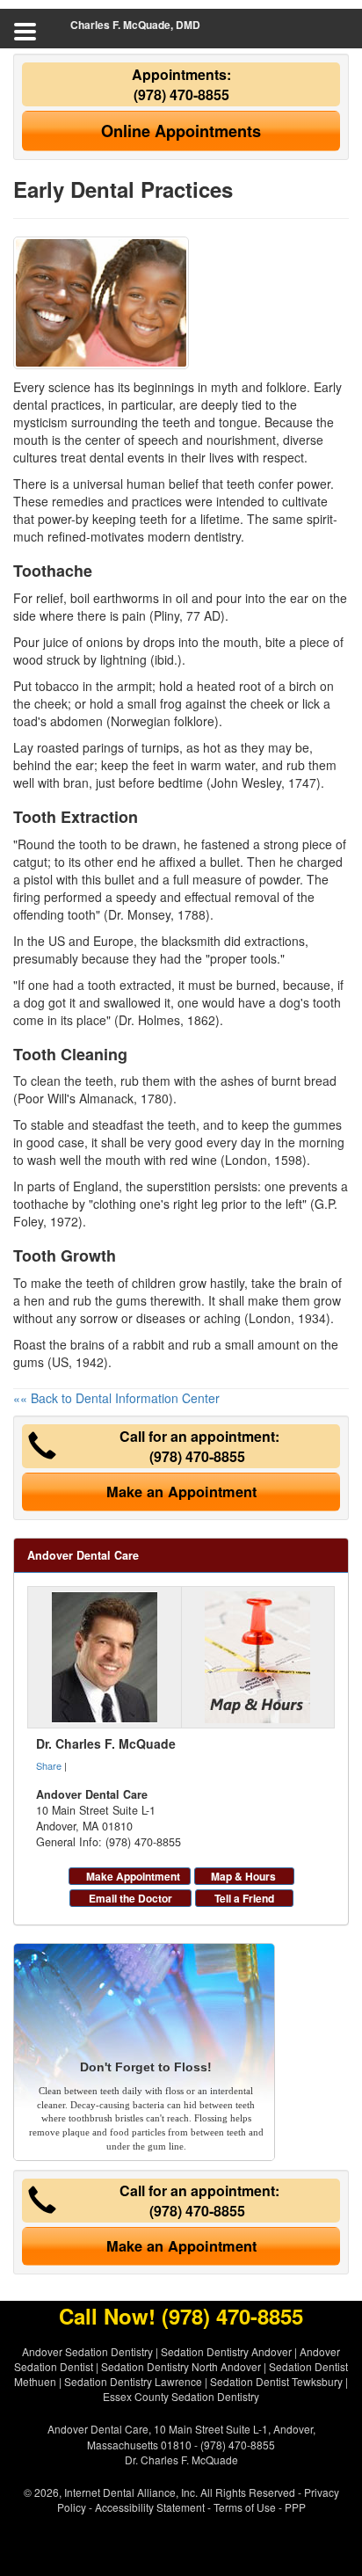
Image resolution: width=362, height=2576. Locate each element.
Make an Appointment (181, 1492)
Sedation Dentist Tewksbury (276, 2381)
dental (107, 457)
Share (49, 1765)
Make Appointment (133, 1876)
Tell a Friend (244, 1898)
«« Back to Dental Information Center (116, 1398)
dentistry (217, 536)
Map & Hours (243, 1876)
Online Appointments (181, 131)
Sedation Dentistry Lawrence (133, 2381)
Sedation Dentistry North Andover (181, 2366)
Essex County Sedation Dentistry (181, 2396)
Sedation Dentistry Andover (226, 2351)
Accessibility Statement (150, 2507)
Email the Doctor (130, 1898)
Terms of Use (245, 2507)
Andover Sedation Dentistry (87, 2351)
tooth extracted (130, 985)
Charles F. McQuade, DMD (135, 25)
